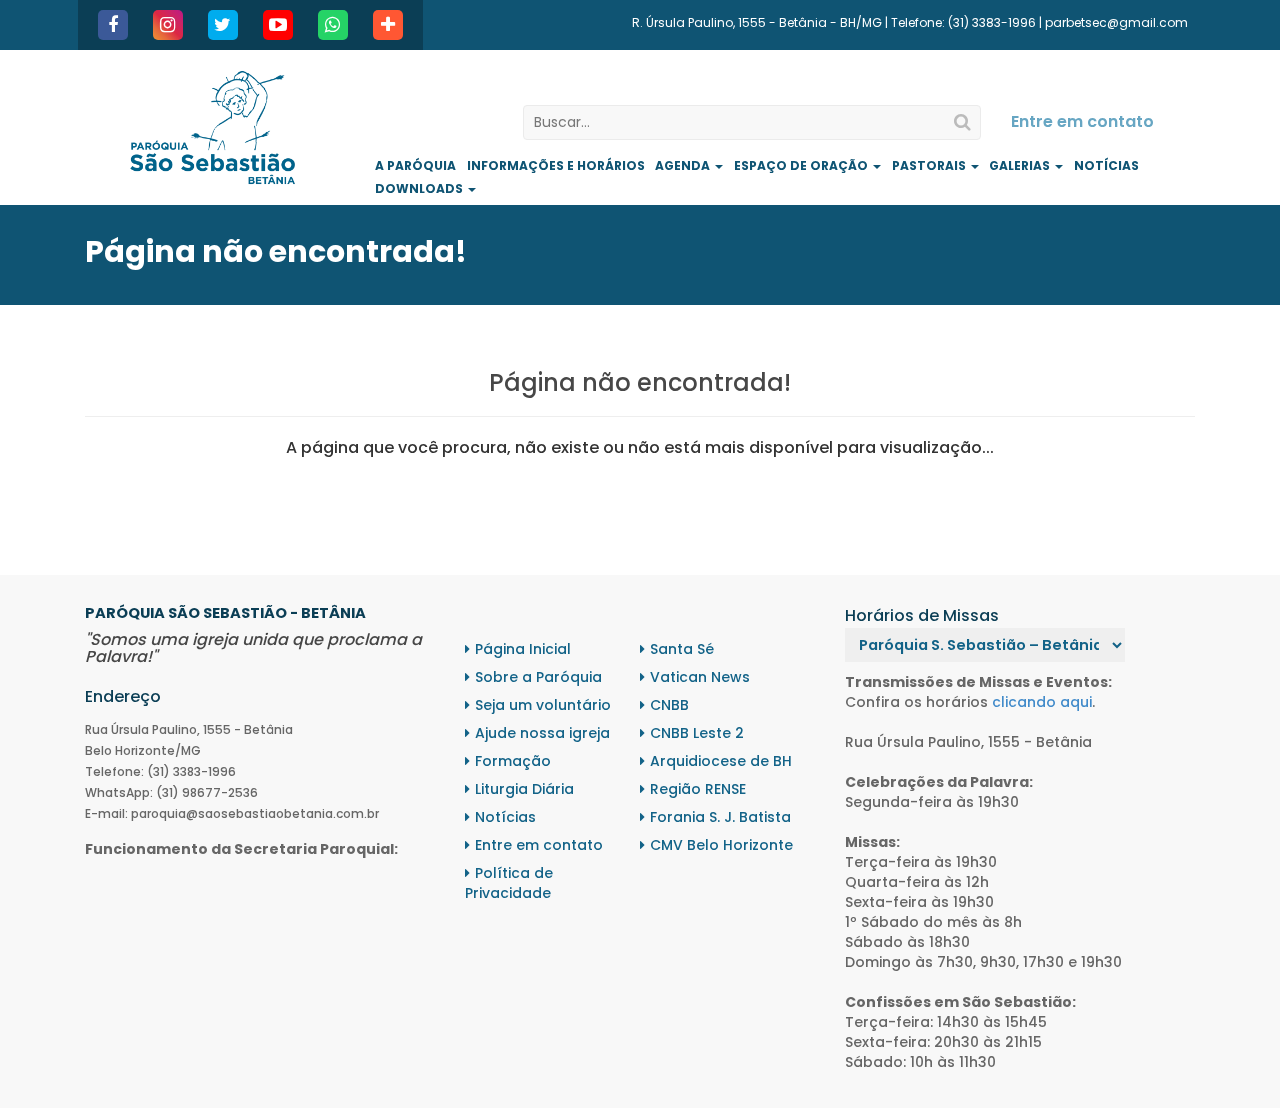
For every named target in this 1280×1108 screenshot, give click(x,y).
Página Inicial (523, 649)
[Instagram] (168, 25)
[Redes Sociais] (388, 25)
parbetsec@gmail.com (1116, 22)
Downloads (420, 188)
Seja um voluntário (543, 705)
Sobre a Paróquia (538, 677)
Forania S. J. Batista (720, 817)
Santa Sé (682, 649)
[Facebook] (113, 25)
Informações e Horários (556, 165)
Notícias (1106, 165)
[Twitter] (223, 25)
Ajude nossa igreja (542, 733)
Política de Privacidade (509, 883)
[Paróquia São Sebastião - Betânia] (212, 127)
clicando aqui (1042, 702)
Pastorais (930, 165)
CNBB (669, 705)
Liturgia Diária (524, 789)
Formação (513, 761)
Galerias (1021, 165)
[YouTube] (278, 25)
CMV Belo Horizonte (721, 845)
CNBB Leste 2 (697, 733)
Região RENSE (698, 789)
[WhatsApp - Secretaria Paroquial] (333, 25)
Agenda (684, 165)
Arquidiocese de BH (721, 761)
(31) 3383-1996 (992, 22)
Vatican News (700, 677)
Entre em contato (1082, 121)
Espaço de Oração (802, 165)
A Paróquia (415, 165)
